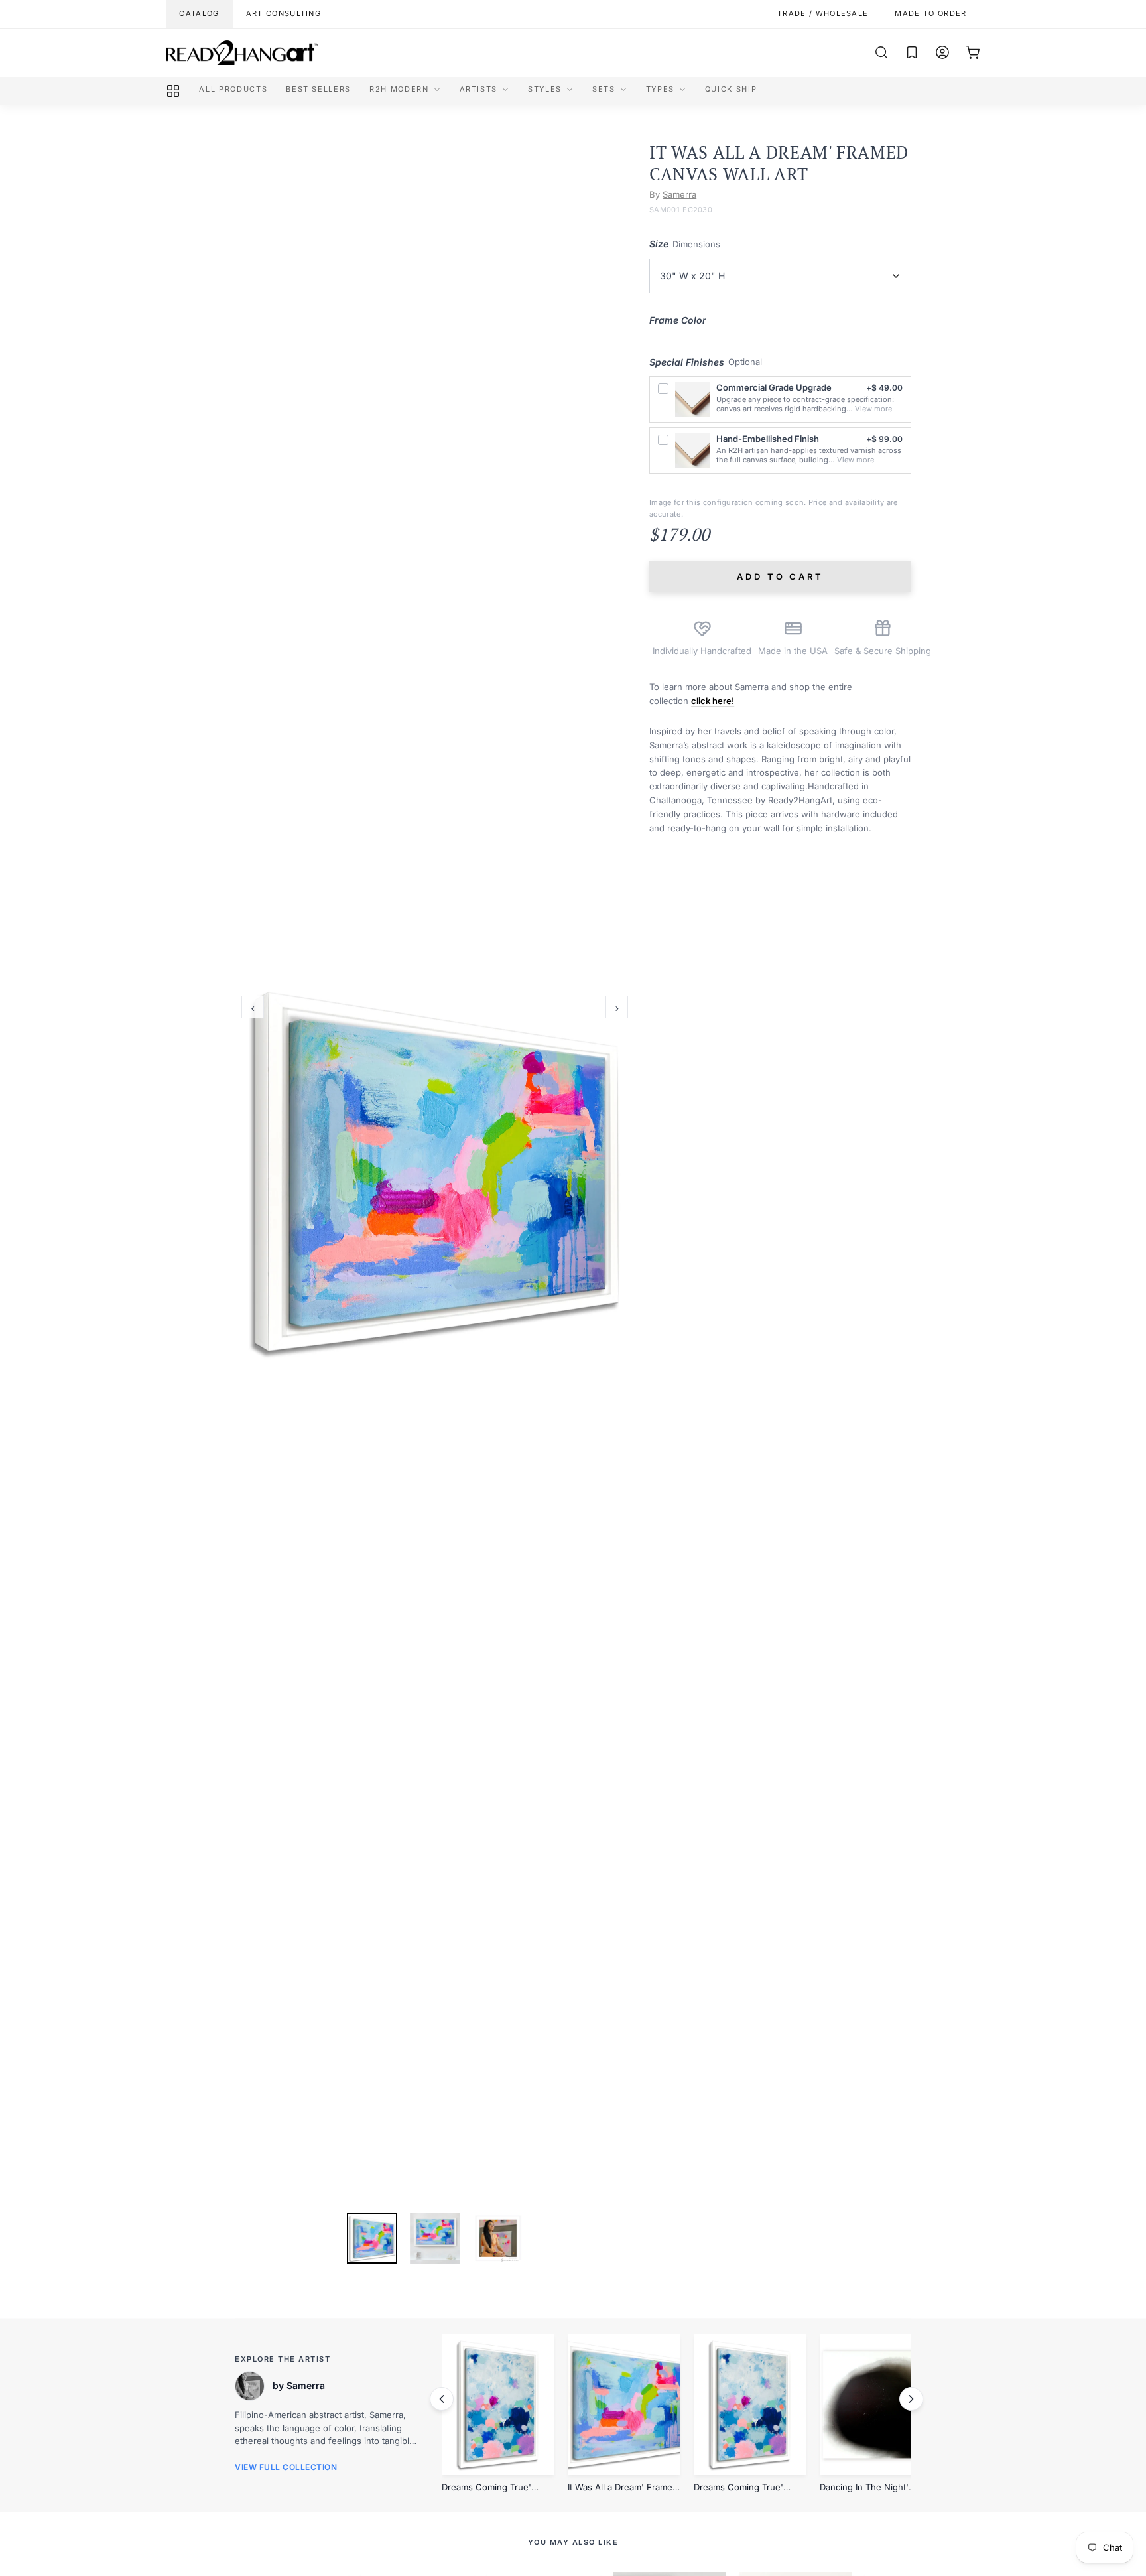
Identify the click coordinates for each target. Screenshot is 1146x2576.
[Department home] (173, 91)
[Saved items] (912, 52)
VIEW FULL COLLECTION (286, 2467)
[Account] (942, 52)
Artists (479, 89)
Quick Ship (731, 89)
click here (711, 701)
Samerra (679, 194)
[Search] (881, 52)
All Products (233, 89)
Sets (604, 89)
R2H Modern (399, 89)
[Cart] (973, 52)
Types (660, 89)
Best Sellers (318, 89)
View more (873, 409)
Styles (545, 89)
